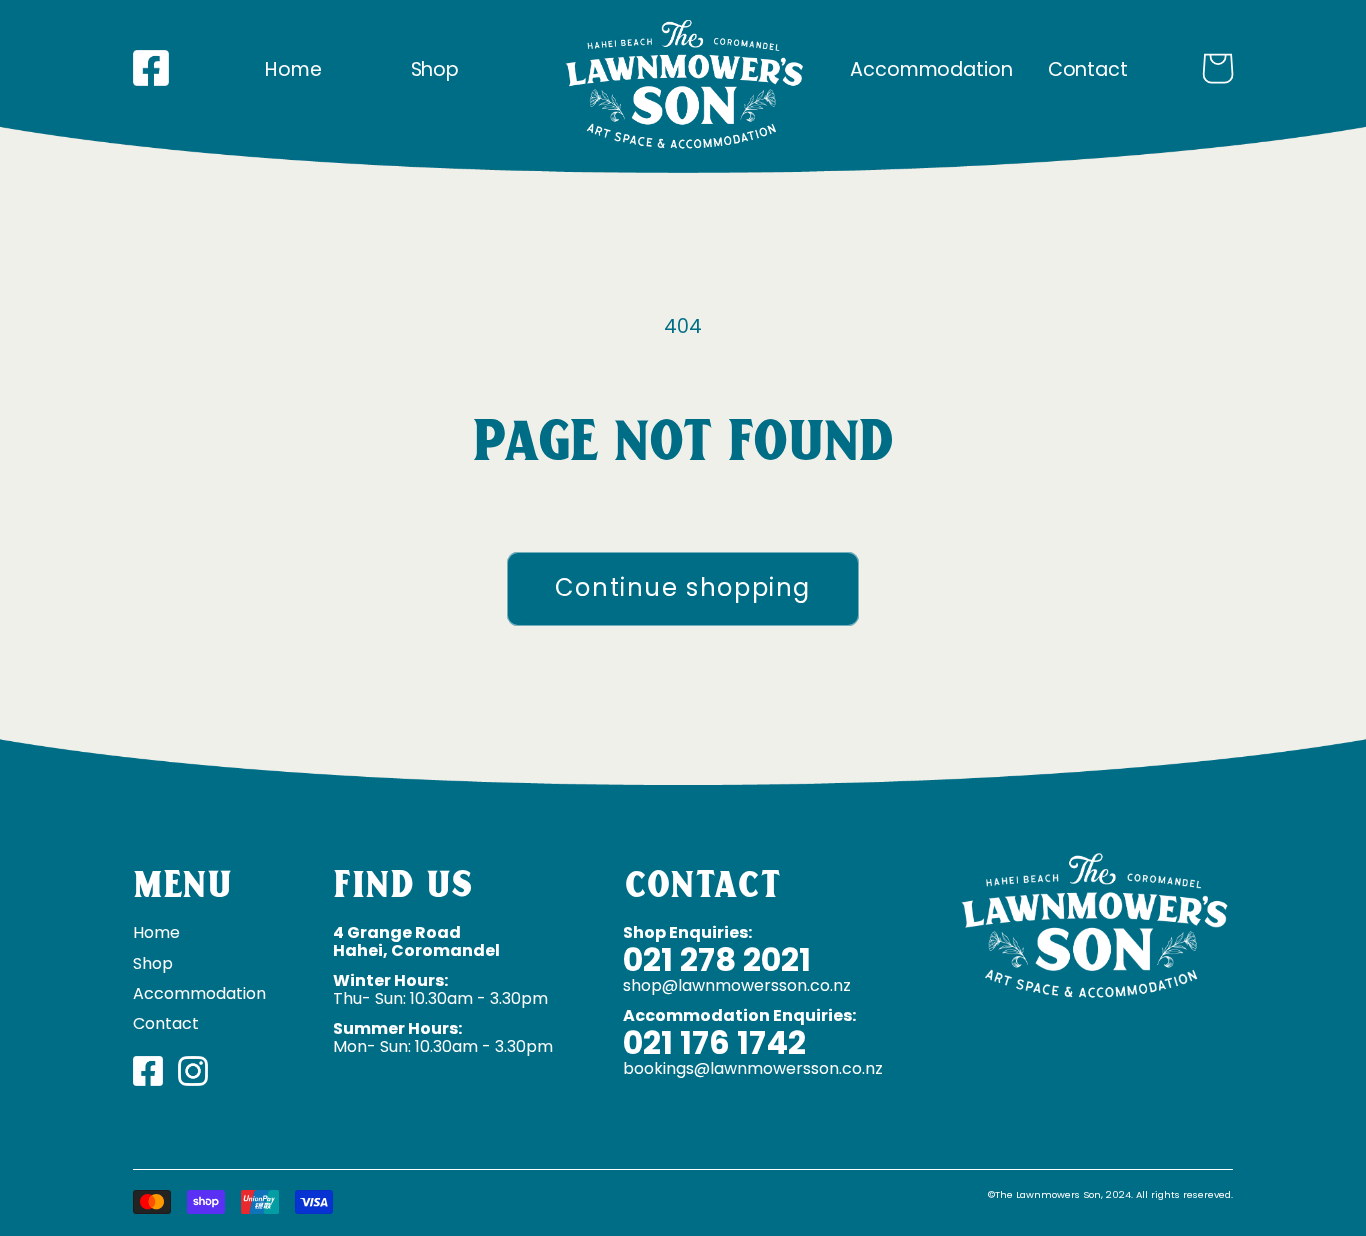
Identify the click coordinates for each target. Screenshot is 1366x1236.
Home (293, 69)
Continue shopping (683, 587)
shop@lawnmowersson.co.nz (737, 985)
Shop (435, 69)
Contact (1088, 69)
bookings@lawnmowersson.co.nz (753, 1068)
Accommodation (931, 69)
